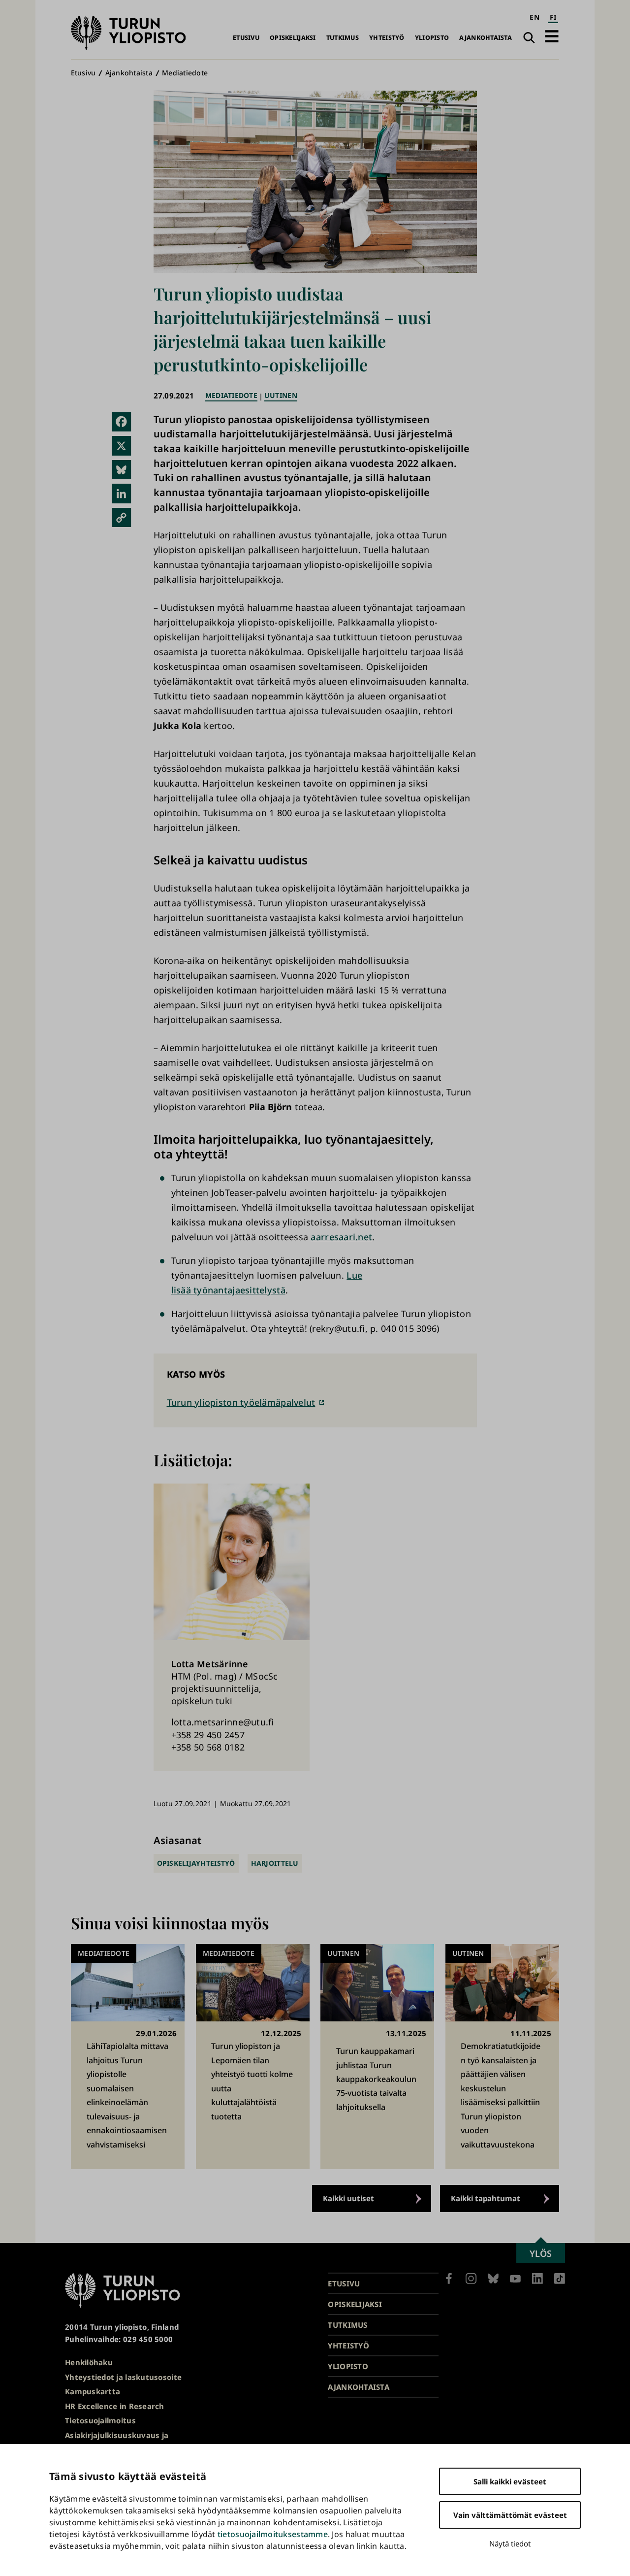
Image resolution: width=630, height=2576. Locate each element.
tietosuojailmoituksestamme (273, 2534)
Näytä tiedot (510, 2543)
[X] (122, 446)
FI (553, 17)
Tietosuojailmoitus (100, 2420)
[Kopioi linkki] (122, 518)
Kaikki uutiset (348, 2198)
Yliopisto (432, 38)
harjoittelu (275, 1863)
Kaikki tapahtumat (486, 2198)
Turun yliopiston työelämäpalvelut (241, 1402)
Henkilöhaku (89, 2362)
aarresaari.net (341, 1237)
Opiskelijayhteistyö (196, 1863)
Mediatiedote (185, 73)
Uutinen (281, 395)
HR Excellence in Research (115, 2406)
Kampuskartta (93, 2391)
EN (535, 17)
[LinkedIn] (122, 494)
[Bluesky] (122, 470)
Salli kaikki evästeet (510, 2481)
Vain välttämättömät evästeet (510, 2515)
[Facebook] (122, 422)
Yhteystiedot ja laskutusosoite (123, 2377)
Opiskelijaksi (293, 38)
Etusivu (246, 38)
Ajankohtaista (486, 38)
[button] (552, 36)
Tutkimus (343, 38)
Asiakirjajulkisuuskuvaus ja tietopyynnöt (117, 2441)
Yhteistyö (387, 38)
